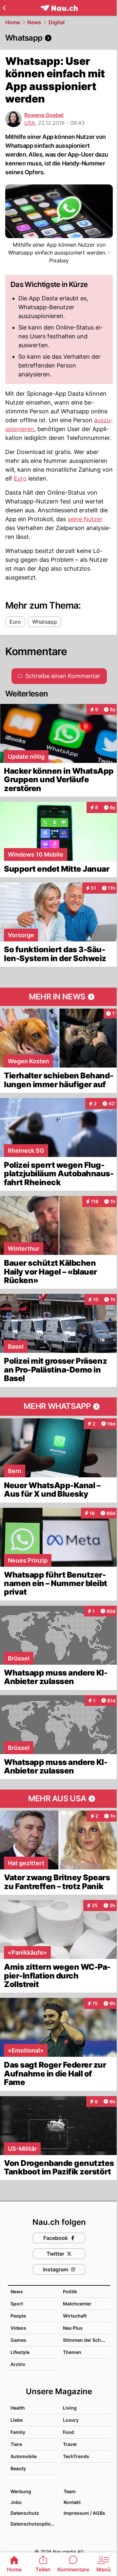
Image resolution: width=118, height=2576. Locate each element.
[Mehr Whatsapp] (59, 1407)
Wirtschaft (75, 2316)
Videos (18, 2328)
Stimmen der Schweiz (87, 2340)
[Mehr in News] (59, 997)
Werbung (21, 2491)
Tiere (16, 2444)
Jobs (16, 2502)
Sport (17, 2304)
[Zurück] (4, 8)
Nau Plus (73, 2328)
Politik (70, 2292)
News (34, 22)
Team (70, 2491)
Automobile (24, 2456)
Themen (72, 2352)
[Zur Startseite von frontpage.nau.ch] (59, 8)
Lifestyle (20, 2352)
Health (18, 2408)
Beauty (18, 2468)
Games (18, 2340)
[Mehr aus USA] (59, 1799)
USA (30, 123)
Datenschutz (25, 2513)
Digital (57, 22)
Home (13, 22)
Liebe (17, 2420)
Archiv (18, 2364)
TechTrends (76, 2456)
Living (70, 2408)
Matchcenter (77, 2304)
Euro (20, 478)
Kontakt (72, 2502)
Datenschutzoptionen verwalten (34, 2524)
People (18, 2316)
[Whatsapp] (59, 38)
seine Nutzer (85, 519)
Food (69, 2432)
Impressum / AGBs (84, 2513)
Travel (70, 2444)
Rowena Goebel (44, 115)
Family (18, 2432)
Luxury (71, 2420)
